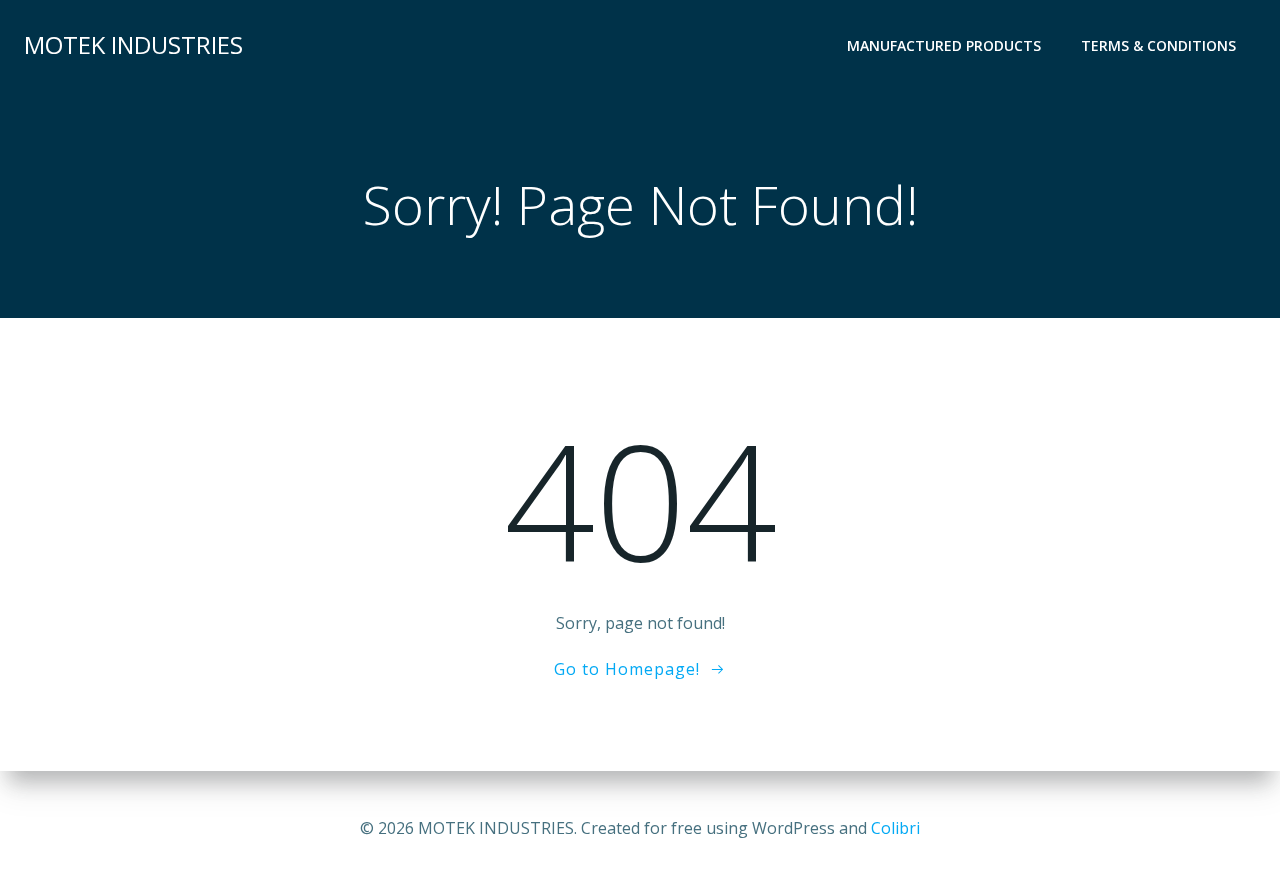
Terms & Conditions (1158, 45)
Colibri (895, 828)
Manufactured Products (944, 45)
